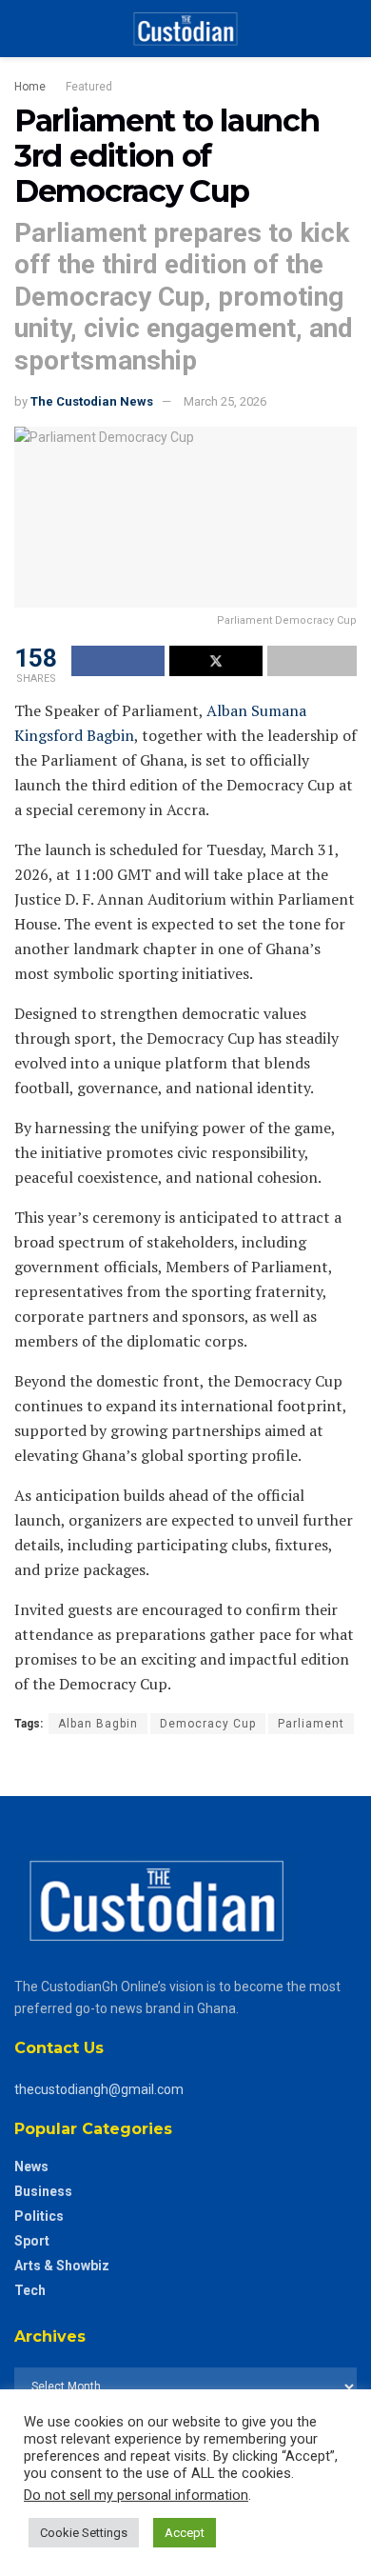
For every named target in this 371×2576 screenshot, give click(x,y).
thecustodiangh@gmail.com (99, 2089)
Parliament (311, 1724)
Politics (39, 2216)
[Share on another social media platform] (312, 661)
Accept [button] (185, 2533)
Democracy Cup (208, 1724)
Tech (30, 2290)
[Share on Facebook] (118, 661)
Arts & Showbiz (62, 2266)
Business (43, 2191)
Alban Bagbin (98, 1724)
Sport (32, 2241)
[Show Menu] (22, 29)
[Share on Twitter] (216, 661)
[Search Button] (349, 29)
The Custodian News (92, 401)
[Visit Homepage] (185, 29)
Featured (89, 87)
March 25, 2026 (225, 401)
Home (30, 87)
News (31, 2167)
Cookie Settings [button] (84, 2533)
